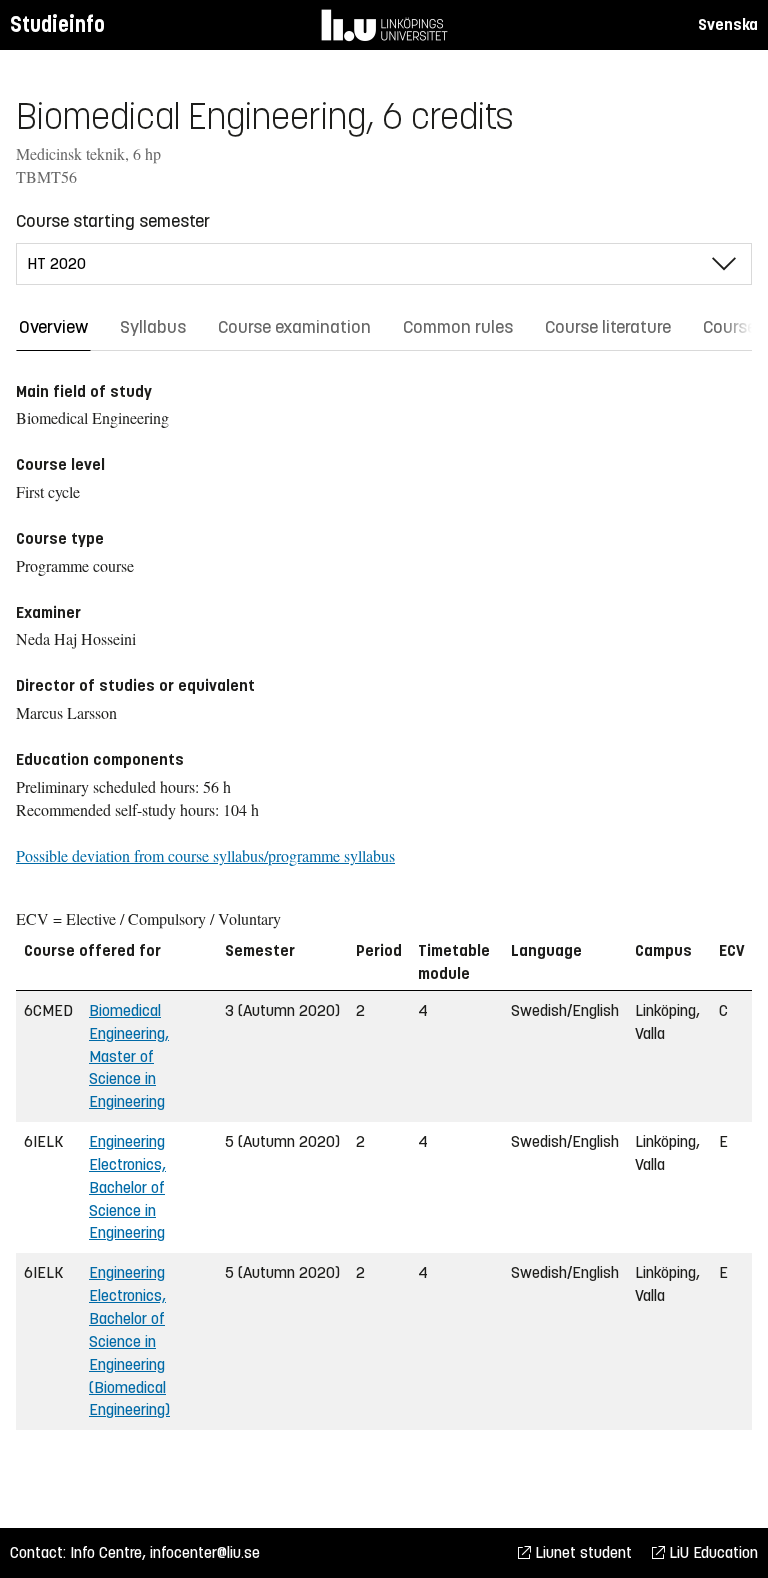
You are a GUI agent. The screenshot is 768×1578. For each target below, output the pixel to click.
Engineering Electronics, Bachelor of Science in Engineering (127, 1187)
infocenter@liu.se (205, 1552)
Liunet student (581, 1552)
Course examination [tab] (294, 327)
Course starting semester (113, 221)
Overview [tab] (53, 327)
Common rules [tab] (458, 327)
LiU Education (711, 1552)
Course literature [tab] (608, 327)
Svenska (728, 24)
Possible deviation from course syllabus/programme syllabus (205, 855)
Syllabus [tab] (153, 327)
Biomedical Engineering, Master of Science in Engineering (129, 1056)
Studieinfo (57, 24)
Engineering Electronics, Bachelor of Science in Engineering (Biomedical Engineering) (129, 1341)
